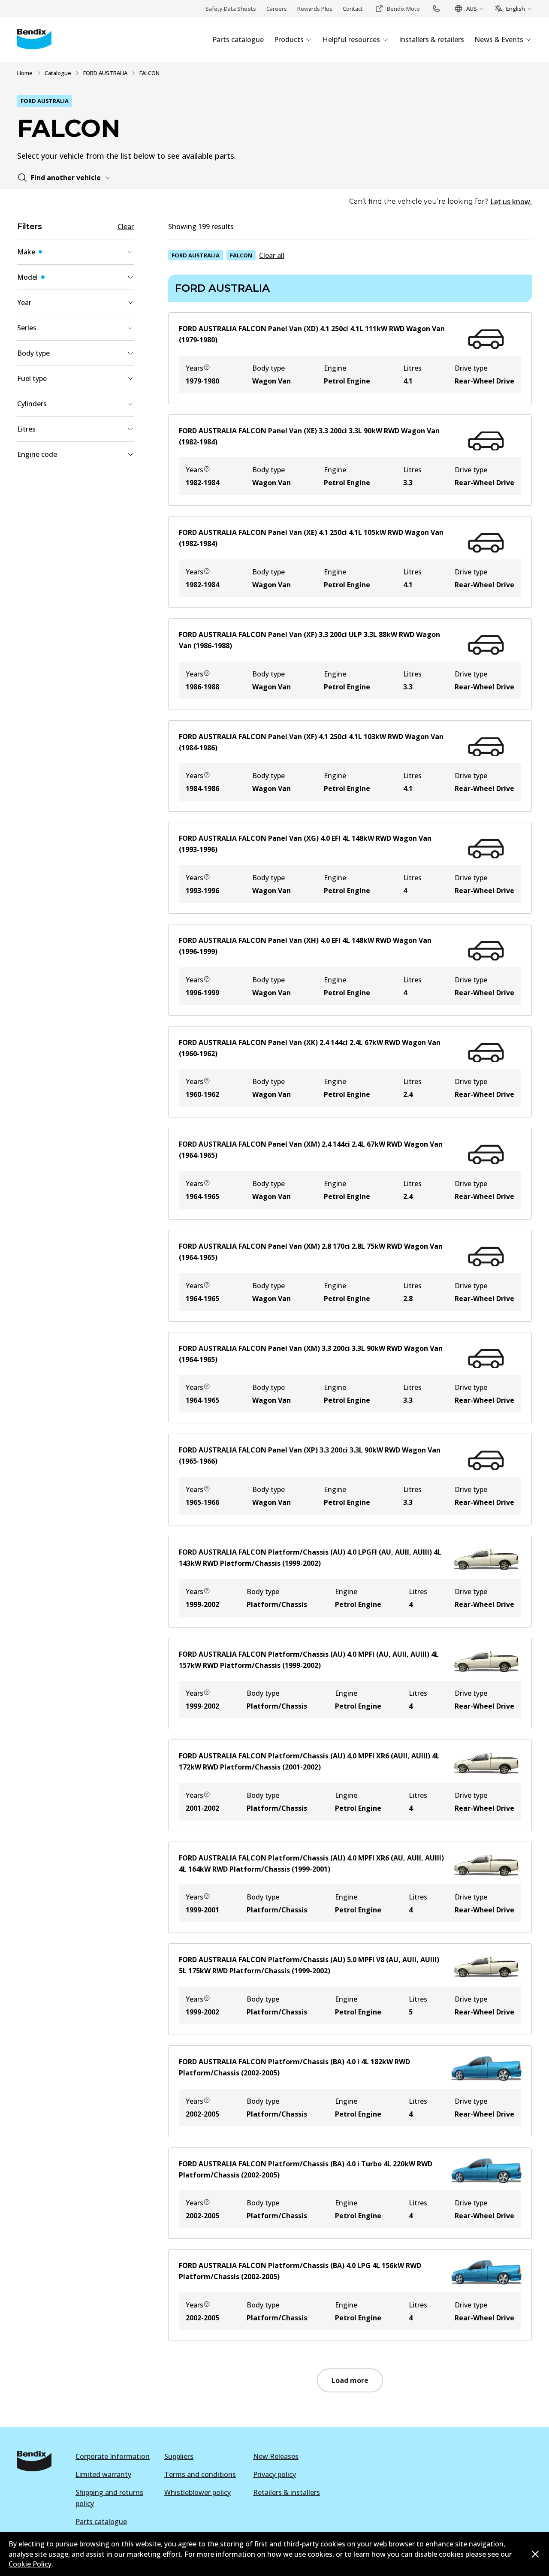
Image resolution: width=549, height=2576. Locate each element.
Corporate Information (113, 2456)
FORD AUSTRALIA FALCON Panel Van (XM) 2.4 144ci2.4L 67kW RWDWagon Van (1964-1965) (311, 1150)
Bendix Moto (403, 9)
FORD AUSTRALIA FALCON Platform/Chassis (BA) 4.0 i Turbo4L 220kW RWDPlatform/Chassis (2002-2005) (306, 2169)
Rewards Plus (315, 9)
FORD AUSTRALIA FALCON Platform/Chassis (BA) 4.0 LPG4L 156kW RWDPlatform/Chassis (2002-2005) (300, 2271)
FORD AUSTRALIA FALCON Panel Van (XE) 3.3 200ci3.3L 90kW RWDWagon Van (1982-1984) (309, 436)
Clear (126, 226)
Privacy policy (274, 2474)
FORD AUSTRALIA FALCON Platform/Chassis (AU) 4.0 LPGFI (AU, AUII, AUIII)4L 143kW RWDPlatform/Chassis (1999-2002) (310, 1558)
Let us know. (511, 202)
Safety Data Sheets (231, 9)
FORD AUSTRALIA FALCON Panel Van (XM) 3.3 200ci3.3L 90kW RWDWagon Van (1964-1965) (311, 1354)
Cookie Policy (30, 2564)
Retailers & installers (287, 2492)
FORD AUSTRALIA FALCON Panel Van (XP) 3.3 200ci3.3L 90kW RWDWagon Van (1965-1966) (310, 1456)
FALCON (241, 255)
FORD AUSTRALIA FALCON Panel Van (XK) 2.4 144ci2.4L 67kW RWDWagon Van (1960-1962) (310, 1048)
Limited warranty (103, 2474)
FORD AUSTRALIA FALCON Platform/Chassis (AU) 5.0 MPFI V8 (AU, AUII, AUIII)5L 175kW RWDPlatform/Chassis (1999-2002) (309, 1965)
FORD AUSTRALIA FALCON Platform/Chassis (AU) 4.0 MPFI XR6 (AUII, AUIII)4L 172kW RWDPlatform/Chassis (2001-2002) (309, 1761)
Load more (350, 2380)
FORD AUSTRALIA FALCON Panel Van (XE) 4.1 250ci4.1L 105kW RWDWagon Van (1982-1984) (311, 538)
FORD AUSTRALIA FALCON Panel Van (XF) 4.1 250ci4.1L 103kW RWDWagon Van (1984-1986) (311, 742)
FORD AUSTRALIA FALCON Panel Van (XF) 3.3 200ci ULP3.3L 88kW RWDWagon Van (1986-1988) (309, 640)
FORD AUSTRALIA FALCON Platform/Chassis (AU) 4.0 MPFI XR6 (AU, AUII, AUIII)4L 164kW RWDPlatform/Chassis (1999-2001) (311, 1863)
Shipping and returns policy (109, 2498)
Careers (277, 9)
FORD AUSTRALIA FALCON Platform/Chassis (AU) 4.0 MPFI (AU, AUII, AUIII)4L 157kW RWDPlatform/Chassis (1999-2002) (309, 1660)
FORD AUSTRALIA (105, 73)
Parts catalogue (101, 2522)
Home (25, 73)
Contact (353, 9)
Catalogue (58, 73)
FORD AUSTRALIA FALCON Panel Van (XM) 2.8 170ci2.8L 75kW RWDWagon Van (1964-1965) (311, 1252)
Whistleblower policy (198, 2492)
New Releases (276, 2456)
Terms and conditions (200, 2474)
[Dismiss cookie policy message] (535, 2554)
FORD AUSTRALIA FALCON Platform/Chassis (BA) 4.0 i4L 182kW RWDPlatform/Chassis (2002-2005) (294, 2067)
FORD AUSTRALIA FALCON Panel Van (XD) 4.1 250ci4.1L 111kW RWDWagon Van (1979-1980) (312, 334)
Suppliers (179, 2456)
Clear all (272, 255)
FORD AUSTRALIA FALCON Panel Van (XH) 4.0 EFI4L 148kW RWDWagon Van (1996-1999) (305, 946)
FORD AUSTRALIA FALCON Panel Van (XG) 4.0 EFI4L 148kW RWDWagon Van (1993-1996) (305, 844)
